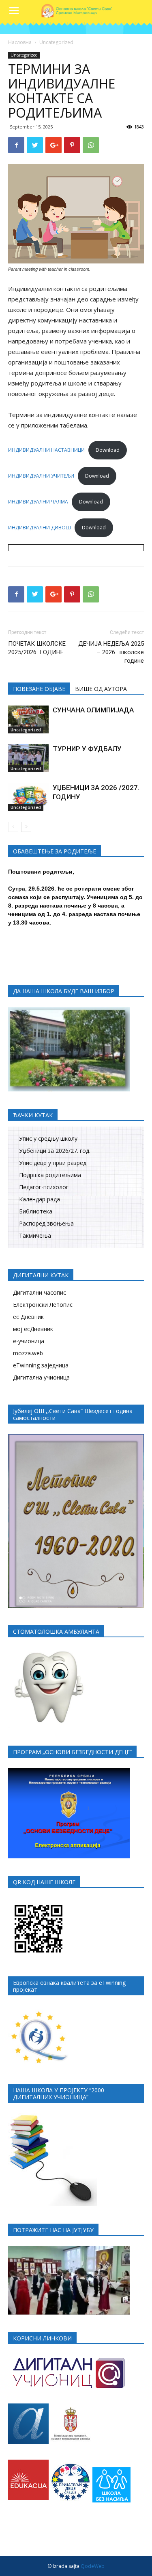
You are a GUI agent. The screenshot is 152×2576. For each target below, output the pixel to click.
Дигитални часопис (40, 1292)
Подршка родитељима (50, 1175)
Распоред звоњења (46, 1223)
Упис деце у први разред (53, 1163)
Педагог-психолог (44, 1187)
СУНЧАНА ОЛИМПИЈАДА (93, 710)
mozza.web (28, 1353)
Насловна (20, 42)
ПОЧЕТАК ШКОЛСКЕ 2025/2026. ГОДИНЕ (37, 648)
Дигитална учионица (41, 1377)
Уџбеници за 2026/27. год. (55, 1151)
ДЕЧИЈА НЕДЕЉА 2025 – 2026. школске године (111, 652)
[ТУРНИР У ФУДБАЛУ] (28, 758)
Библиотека (36, 1211)
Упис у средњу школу (48, 1138)
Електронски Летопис (43, 1305)
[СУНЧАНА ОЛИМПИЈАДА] (28, 719)
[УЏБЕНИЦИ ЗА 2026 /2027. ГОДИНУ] (28, 797)
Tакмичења (35, 1235)
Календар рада (40, 1199)
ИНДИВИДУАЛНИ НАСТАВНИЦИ (46, 450)
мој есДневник (33, 1329)
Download (108, 450)
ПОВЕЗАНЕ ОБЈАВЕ (39, 689)
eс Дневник (28, 1317)
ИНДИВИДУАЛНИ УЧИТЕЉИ (41, 476)
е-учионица (29, 1341)
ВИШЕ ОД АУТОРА (101, 689)
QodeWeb (93, 2566)
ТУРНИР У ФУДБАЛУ (87, 749)
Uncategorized (56, 42)
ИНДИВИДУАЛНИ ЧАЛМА (38, 502)
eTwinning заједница (41, 1365)
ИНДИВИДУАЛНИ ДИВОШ (40, 528)
